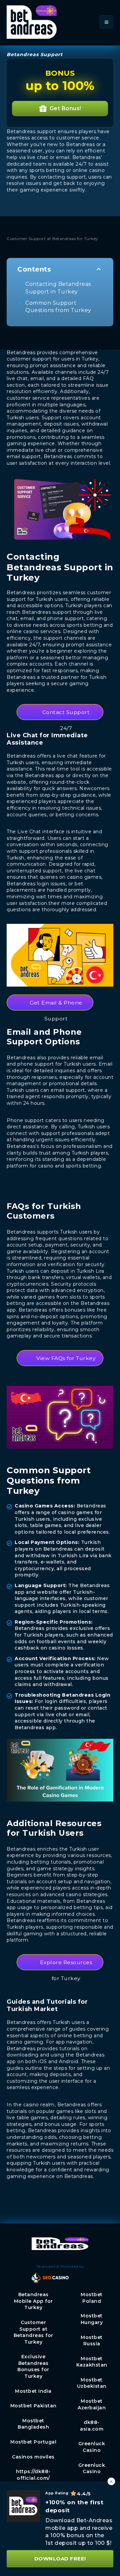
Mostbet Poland (92, 2298)
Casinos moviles (33, 2457)
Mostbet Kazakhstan (92, 2362)
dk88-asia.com (92, 2426)
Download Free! (60, 2559)
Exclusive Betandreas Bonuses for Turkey (33, 2366)
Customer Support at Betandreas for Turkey (33, 2332)
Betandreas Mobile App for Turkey (33, 2301)
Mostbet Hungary (92, 2319)
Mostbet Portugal (33, 2442)
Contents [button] (34, 269)
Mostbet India (33, 2391)
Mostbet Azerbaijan (92, 2404)
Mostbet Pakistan (33, 2406)
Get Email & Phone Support (56, 1005)
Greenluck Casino (92, 2447)
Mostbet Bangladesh (33, 2424)
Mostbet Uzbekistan (92, 2383)
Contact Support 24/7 (66, 715)
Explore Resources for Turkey (66, 1965)
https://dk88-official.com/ (33, 2475)
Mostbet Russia (92, 2341)
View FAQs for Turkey (66, 1358)
